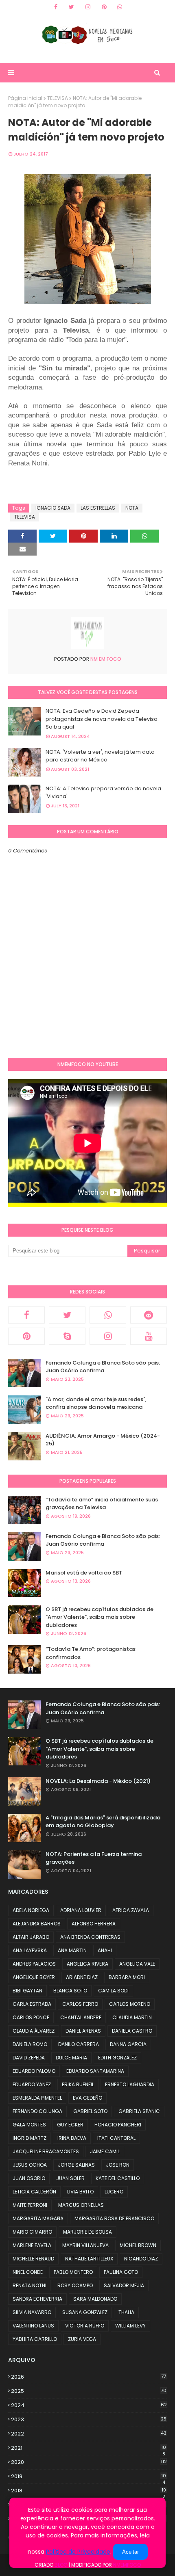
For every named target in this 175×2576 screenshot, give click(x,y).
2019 (89, 2477)
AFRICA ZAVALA (131, 1910)
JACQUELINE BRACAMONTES (46, 2151)
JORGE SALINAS (76, 2165)
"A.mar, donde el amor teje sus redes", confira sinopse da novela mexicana (96, 1403)
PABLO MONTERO (73, 2272)
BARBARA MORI (127, 1977)
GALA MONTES (29, 2125)
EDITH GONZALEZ (117, 2058)
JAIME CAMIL (105, 2151)
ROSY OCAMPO (75, 2285)
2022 (89, 2434)
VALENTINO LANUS (33, 2326)
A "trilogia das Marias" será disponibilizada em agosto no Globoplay (103, 1822)
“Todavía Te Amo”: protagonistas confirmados (91, 1653)
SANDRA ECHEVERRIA (37, 2299)
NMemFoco (127, 2565)
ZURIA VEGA (82, 2339)
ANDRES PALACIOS (34, 1964)
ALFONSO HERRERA (94, 1924)
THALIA (126, 2312)
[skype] (67, 1336)
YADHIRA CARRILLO (35, 2339)
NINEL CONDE (28, 2272)
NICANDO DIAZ (141, 2259)
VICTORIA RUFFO (85, 2326)
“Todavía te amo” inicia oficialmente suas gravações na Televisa (102, 1504)
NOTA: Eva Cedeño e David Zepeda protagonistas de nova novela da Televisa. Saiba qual (102, 719)
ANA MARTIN (72, 1950)
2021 (89, 2448)
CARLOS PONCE (31, 2017)
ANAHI (105, 1950)
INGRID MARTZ (30, 2138)
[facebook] (56, 7)
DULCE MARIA (71, 2058)
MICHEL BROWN (138, 2245)
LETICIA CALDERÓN (34, 2192)
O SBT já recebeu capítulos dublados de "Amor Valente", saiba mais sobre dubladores (100, 1617)
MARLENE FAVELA (32, 2245)
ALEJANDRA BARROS (37, 1924)
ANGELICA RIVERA (87, 1964)
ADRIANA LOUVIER (81, 1910)
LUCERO (114, 2192)
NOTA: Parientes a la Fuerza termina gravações (94, 1858)
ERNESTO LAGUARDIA (130, 2084)
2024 (89, 2405)
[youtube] (149, 1336)
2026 (89, 2377)
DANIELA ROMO (30, 2044)
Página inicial (25, 98)
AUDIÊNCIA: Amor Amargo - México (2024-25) (103, 1440)
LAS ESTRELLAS (98, 508)
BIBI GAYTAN (27, 1991)
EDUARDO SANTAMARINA (95, 2071)
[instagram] (88, 7)
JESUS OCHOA (30, 2165)
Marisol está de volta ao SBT (84, 1573)
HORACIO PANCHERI (118, 2125)
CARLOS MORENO (130, 2004)
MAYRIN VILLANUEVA (85, 2245)
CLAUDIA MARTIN (132, 2017)
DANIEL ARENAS (83, 2031)
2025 (89, 2391)
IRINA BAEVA (72, 2138)
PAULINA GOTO (121, 2272)
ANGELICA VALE (137, 1964)
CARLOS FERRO (80, 2004)
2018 (89, 2491)
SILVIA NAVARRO (32, 2312)
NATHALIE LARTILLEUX (89, 2259)
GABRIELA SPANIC (139, 2111)
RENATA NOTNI (30, 2285)
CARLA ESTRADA (32, 2004)
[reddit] (149, 1315)
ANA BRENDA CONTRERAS (90, 1937)
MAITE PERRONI (30, 2205)
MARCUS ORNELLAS (81, 2205)
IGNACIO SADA (53, 508)
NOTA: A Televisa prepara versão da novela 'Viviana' (103, 793)
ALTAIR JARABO (31, 1937)
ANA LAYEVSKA (30, 1950)
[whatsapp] (120, 7)
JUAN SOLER (70, 2178)
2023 (89, 2419)
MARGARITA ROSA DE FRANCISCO (114, 2218)
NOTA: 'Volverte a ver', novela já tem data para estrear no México (100, 756)
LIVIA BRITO (80, 2192)
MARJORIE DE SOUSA (87, 2232)
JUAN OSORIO (29, 2178)
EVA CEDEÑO (87, 2098)
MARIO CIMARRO (32, 2232)
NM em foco (105, 659)
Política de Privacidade (78, 2552)
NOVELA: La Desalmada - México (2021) (98, 1781)
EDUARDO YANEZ (32, 2084)
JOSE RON (118, 2165)
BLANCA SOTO (70, 1991)
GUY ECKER (70, 2125)
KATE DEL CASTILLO (118, 2178)
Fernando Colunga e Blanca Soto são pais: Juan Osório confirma (103, 1367)
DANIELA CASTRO (132, 2031)
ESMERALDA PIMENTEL (37, 2098)
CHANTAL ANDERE (81, 2017)
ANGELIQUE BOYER (34, 1977)
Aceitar (130, 2552)
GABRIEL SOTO (90, 2111)
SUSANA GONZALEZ (85, 2312)
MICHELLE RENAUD (33, 2259)
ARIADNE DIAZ (82, 1977)
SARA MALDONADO (95, 2299)
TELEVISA (58, 98)
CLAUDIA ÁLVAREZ (34, 2031)
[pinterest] (104, 7)
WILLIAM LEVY (130, 2326)
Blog (61, 2565)
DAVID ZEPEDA (29, 2058)
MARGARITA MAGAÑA (38, 2218)
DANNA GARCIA (128, 2044)
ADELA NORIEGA (31, 1910)
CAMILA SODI (113, 1991)
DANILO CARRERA (79, 2044)
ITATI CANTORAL (116, 2138)
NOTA (132, 508)
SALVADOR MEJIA (124, 2285)
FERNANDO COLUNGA (37, 2111)
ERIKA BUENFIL (78, 2084)
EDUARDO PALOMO (34, 2071)
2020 (89, 2462)
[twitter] (71, 7)
